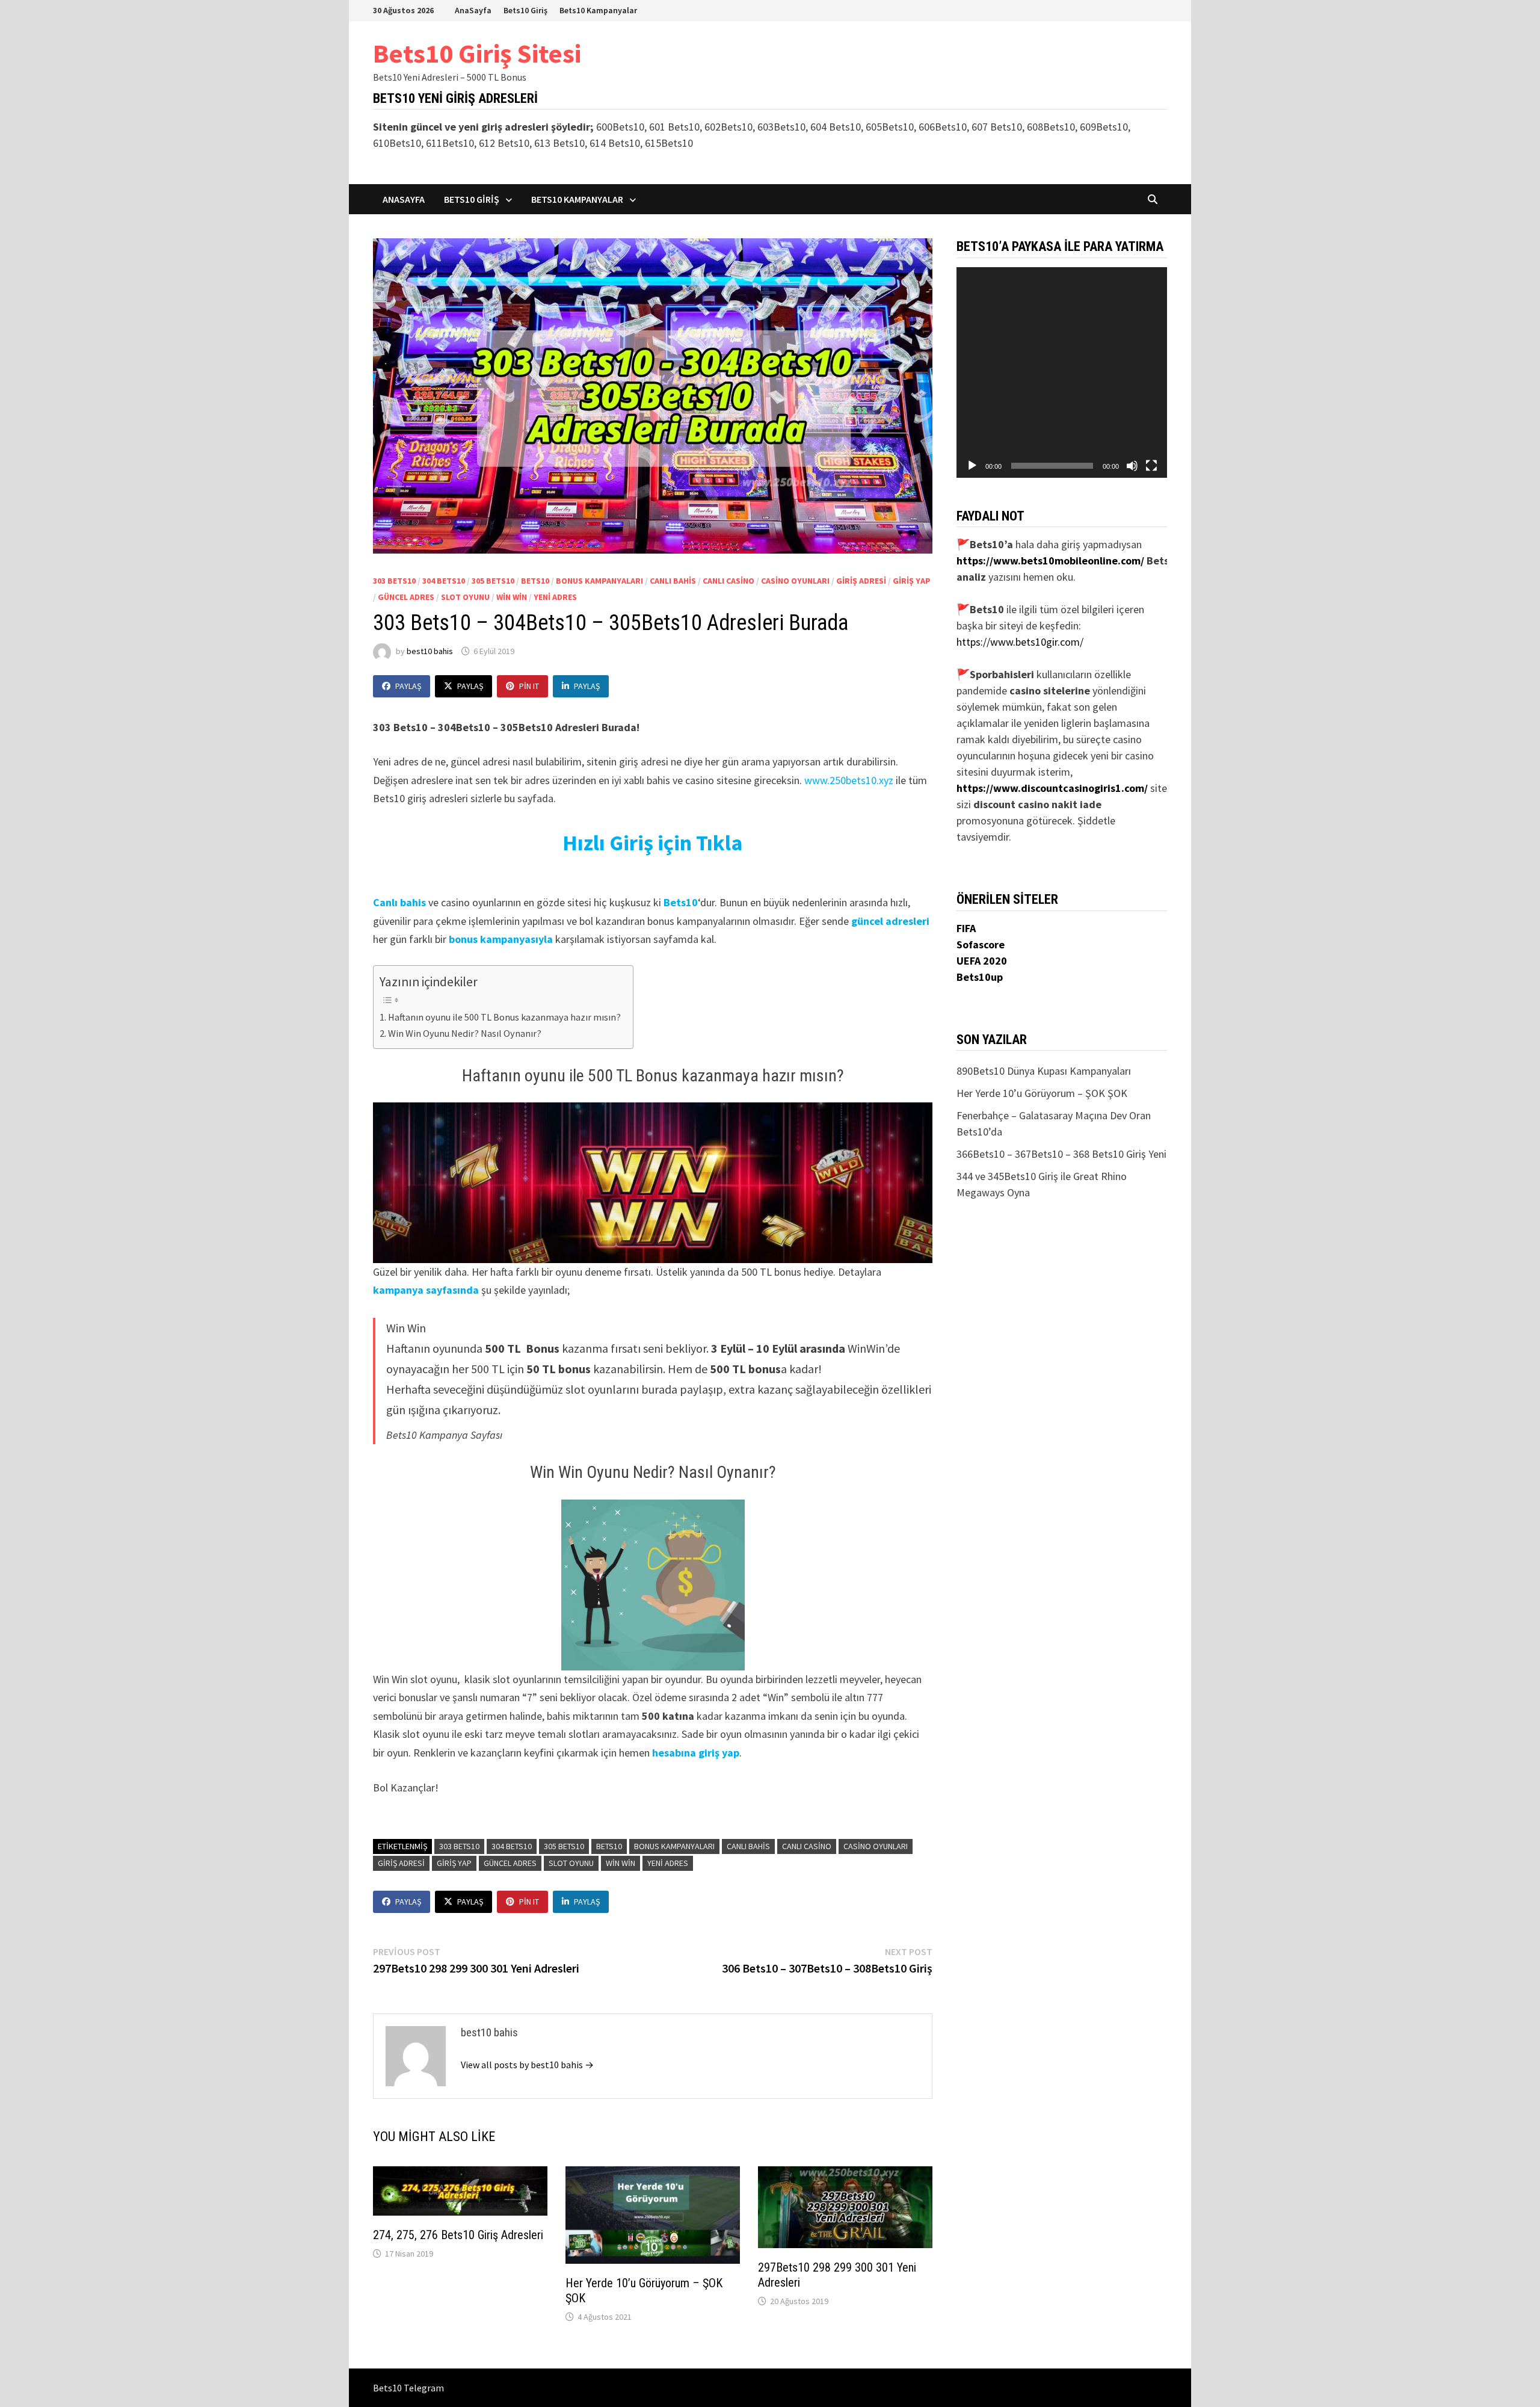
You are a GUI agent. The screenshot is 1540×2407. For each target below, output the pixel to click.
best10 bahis (430, 651)
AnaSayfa (473, 10)
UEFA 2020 (982, 961)
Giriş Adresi (861, 581)
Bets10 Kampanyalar (598, 10)
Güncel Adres (406, 597)
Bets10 (535, 581)
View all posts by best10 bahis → (527, 2065)
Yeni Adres (555, 597)
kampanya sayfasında (426, 1290)
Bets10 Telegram (408, 2388)
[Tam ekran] (1151, 466)
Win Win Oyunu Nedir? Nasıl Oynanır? (465, 1033)
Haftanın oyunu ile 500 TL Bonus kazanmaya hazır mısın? (504, 1017)
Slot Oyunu (465, 597)
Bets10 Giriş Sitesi (477, 53)
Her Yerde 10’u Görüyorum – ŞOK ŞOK (1042, 1093)
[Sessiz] (1132, 466)
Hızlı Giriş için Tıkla (653, 843)
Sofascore (981, 944)
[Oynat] (972, 466)
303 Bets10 (394, 581)
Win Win (512, 597)
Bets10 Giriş (525, 10)
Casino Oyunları (795, 581)
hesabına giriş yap (696, 1753)
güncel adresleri (890, 921)
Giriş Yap (912, 581)
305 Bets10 (493, 581)
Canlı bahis (399, 902)
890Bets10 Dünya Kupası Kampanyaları (1044, 1071)
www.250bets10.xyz (849, 780)
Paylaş (408, 686)
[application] (1062, 372)
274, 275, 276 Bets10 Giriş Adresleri (458, 2235)
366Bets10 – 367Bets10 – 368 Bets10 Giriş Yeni (1061, 1154)
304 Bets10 (444, 581)
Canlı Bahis (673, 581)
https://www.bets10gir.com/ (1020, 642)
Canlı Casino (728, 581)
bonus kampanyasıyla (501, 939)
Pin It (529, 686)
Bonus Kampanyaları (599, 581)
